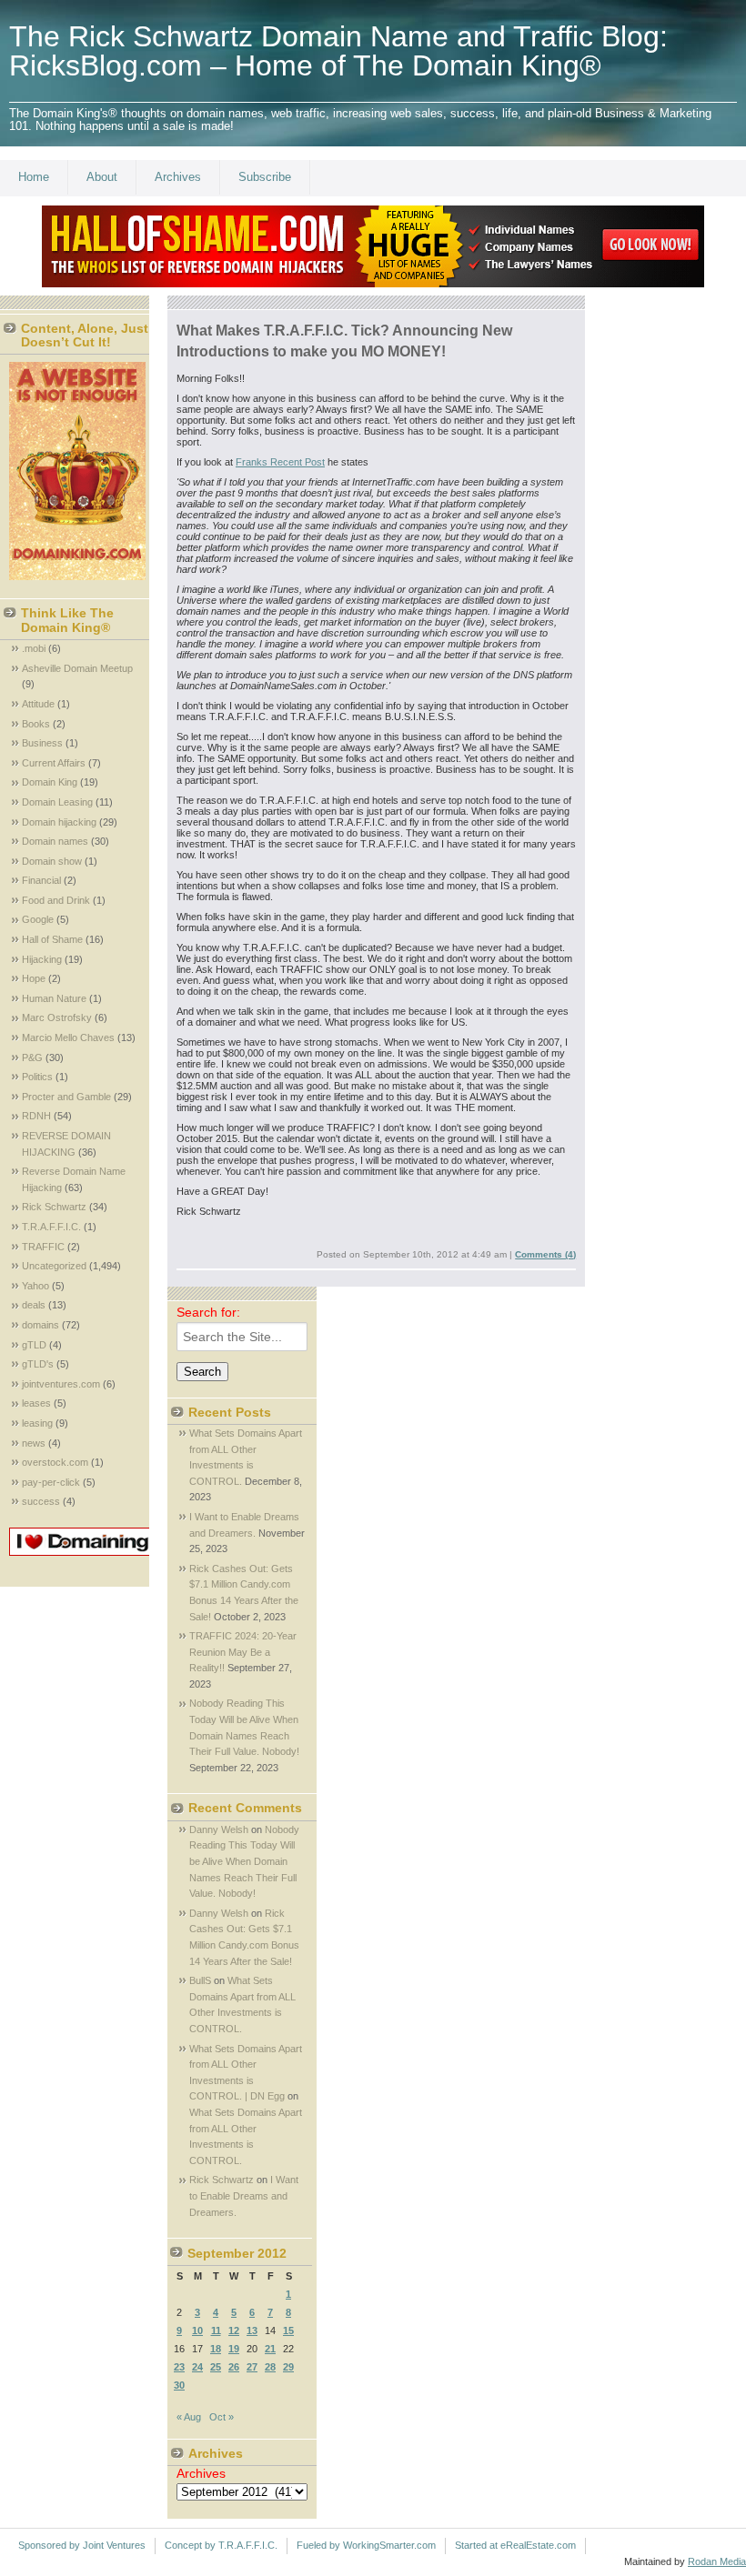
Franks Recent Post (280, 462)
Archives (178, 177)
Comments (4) (545, 1254)
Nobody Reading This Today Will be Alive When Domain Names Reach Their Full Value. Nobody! (244, 1861)
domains (40, 1325)
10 (197, 2330)
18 (216, 2349)
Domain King (50, 782)
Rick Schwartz (54, 1207)
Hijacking (42, 959)
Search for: (208, 1312)
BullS (200, 1980)
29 (288, 2367)
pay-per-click (51, 1482)
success (41, 1501)
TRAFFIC (43, 1247)
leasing (37, 1423)
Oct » (222, 2417)
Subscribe (265, 177)
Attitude (38, 704)
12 (234, 2330)
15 (288, 2330)
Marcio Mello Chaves (68, 1037)
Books (36, 724)
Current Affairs (54, 763)
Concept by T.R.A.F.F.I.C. (221, 2545)
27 (252, 2367)
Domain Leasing (57, 802)
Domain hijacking (59, 822)
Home (34, 177)
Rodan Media (717, 2561)
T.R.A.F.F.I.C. (51, 1227)
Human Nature (54, 998)
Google (38, 919)
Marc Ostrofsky (57, 1017)
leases (36, 1403)
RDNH (36, 1116)
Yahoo (35, 1286)
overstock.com (55, 1462)
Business (42, 743)
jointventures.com (61, 1384)
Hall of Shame (52, 939)
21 (270, 2349)
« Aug (189, 2417)
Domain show (52, 861)
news (34, 1443)
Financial (41, 880)
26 (234, 2367)
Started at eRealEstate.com (515, 2545)
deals (34, 1305)
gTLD (34, 1345)
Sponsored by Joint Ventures (82, 2545)
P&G (32, 1057)
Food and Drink (56, 900)
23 (179, 2367)
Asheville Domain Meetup (77, 668)
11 (216, 2330)
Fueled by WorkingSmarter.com (366, 2545)
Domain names (55, 841)
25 (216, 2367)
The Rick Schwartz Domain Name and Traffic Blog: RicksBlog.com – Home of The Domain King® (338, 51)
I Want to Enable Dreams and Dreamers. (244, 2195)
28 (270, 2367)
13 (252, 2330)
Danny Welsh (219, 1829)
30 (179, 2385)
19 (234, 2349)
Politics (37, 1077)
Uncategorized (54, 1266)
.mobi (34, 648)
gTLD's (38, 1364)
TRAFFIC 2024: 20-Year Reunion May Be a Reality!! (243, 1652)
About (102, 177)
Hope (34, 978)
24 (197, 2367)
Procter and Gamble (66, 1097)
